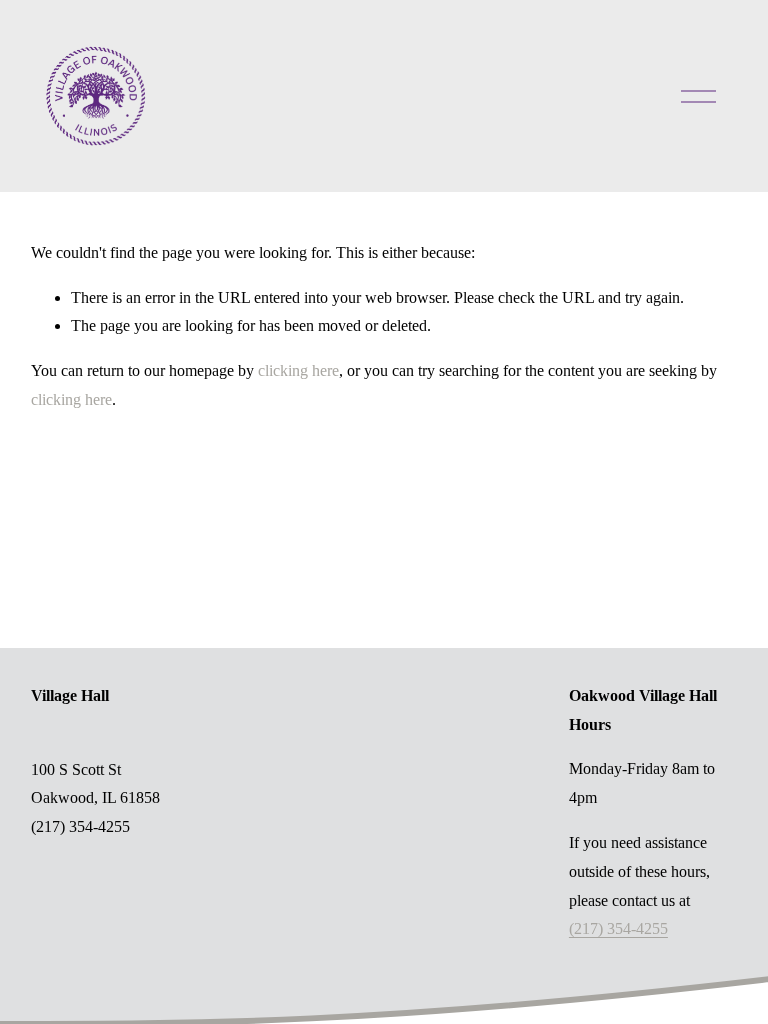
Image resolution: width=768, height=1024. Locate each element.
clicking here (298, 370)
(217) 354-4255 (618, 928)
